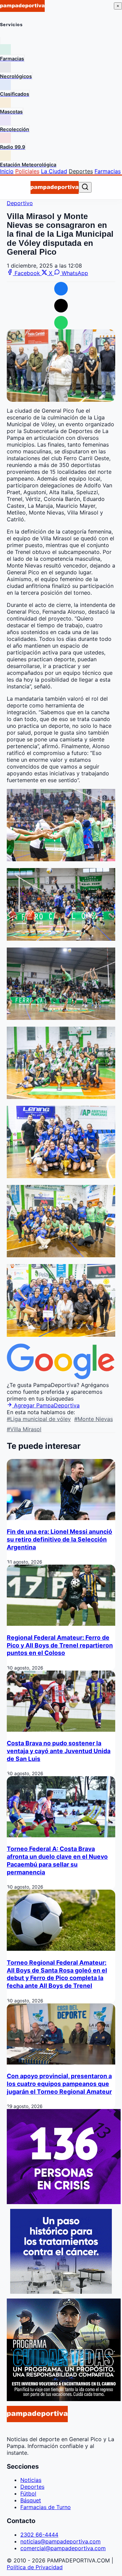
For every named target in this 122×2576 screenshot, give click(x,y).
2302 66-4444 (39, 2535)
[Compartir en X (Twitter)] (61, 306)
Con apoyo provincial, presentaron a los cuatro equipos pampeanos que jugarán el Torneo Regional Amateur (59, 2084)
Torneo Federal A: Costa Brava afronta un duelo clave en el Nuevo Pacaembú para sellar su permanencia (57, 1860)
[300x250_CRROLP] (61, 2292)
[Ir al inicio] (55, 187)
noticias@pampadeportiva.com (60, 2541)
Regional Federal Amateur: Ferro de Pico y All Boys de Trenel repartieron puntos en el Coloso (60, 1645)
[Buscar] (85, 187)
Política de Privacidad (35, 2567)
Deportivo (20, 203)
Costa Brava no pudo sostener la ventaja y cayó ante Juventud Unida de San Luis (59, 1751)
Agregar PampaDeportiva (46, 1405)
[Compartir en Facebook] (61, 289)
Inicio (7, 171)
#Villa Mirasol (24, 1429)
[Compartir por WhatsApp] (61, 323)
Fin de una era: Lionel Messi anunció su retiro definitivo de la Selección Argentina (59, 1539)
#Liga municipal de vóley (39, 1419)
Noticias (31, 2480)
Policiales (27, 171)
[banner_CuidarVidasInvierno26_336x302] (64, 2399)
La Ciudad (54, 171)
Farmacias (108, 171)
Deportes (81, 171)
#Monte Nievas (94, 1419)
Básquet (31, 2500)
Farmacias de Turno (46, 2507)
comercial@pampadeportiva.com (63, 2548)
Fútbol (28, 2493)
